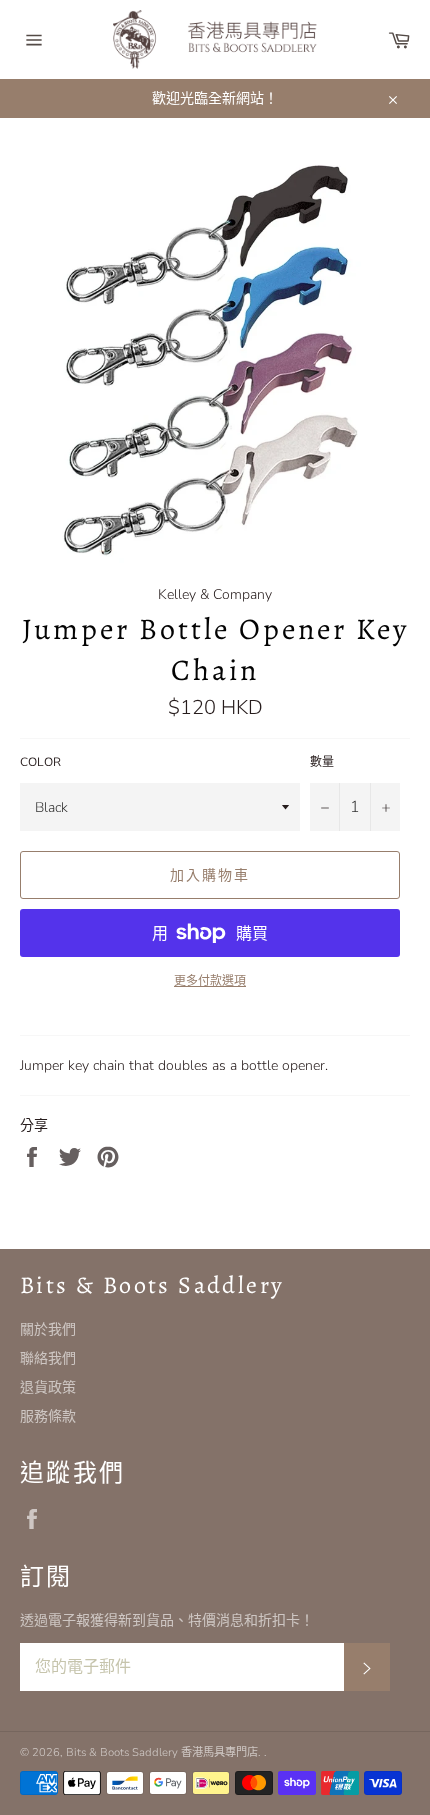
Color (40, 762)
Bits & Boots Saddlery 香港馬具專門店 (162, 1752)
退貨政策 (48, 1387)
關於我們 (48, 1329)
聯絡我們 (48, 1358)
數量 (322, 762)
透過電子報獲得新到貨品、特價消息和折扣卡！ (167, 1620)
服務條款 (48, 1416)
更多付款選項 (210, 981)
